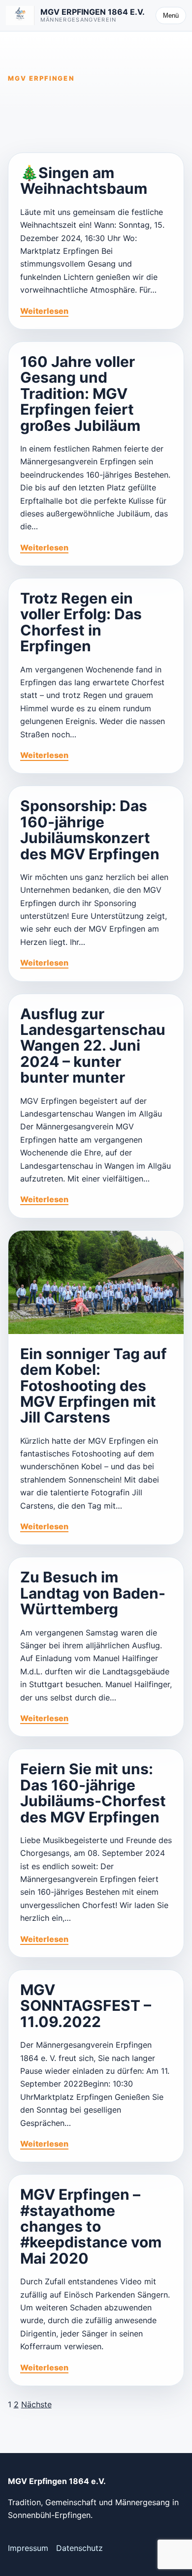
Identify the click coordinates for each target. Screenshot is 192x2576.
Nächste (36, 2404)
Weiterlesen (44, 311)
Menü (171, 15)
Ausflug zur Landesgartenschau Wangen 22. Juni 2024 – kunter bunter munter (93, 1046)
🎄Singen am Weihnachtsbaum (84, 181)
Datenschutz (80, 2548)
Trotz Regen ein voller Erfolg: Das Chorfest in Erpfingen (81, 622)
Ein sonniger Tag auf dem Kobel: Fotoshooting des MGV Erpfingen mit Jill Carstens (94, 1386)
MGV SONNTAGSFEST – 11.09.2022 (86, 2006)
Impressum (28, 2548)
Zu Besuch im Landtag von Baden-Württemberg (93, 1593)
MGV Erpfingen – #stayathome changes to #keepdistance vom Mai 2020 (91, 2226)
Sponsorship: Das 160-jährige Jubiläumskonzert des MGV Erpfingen (90, 830)
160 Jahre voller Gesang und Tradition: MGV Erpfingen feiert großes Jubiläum (80, 394)
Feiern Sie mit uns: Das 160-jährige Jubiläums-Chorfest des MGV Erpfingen (93, 1793)
